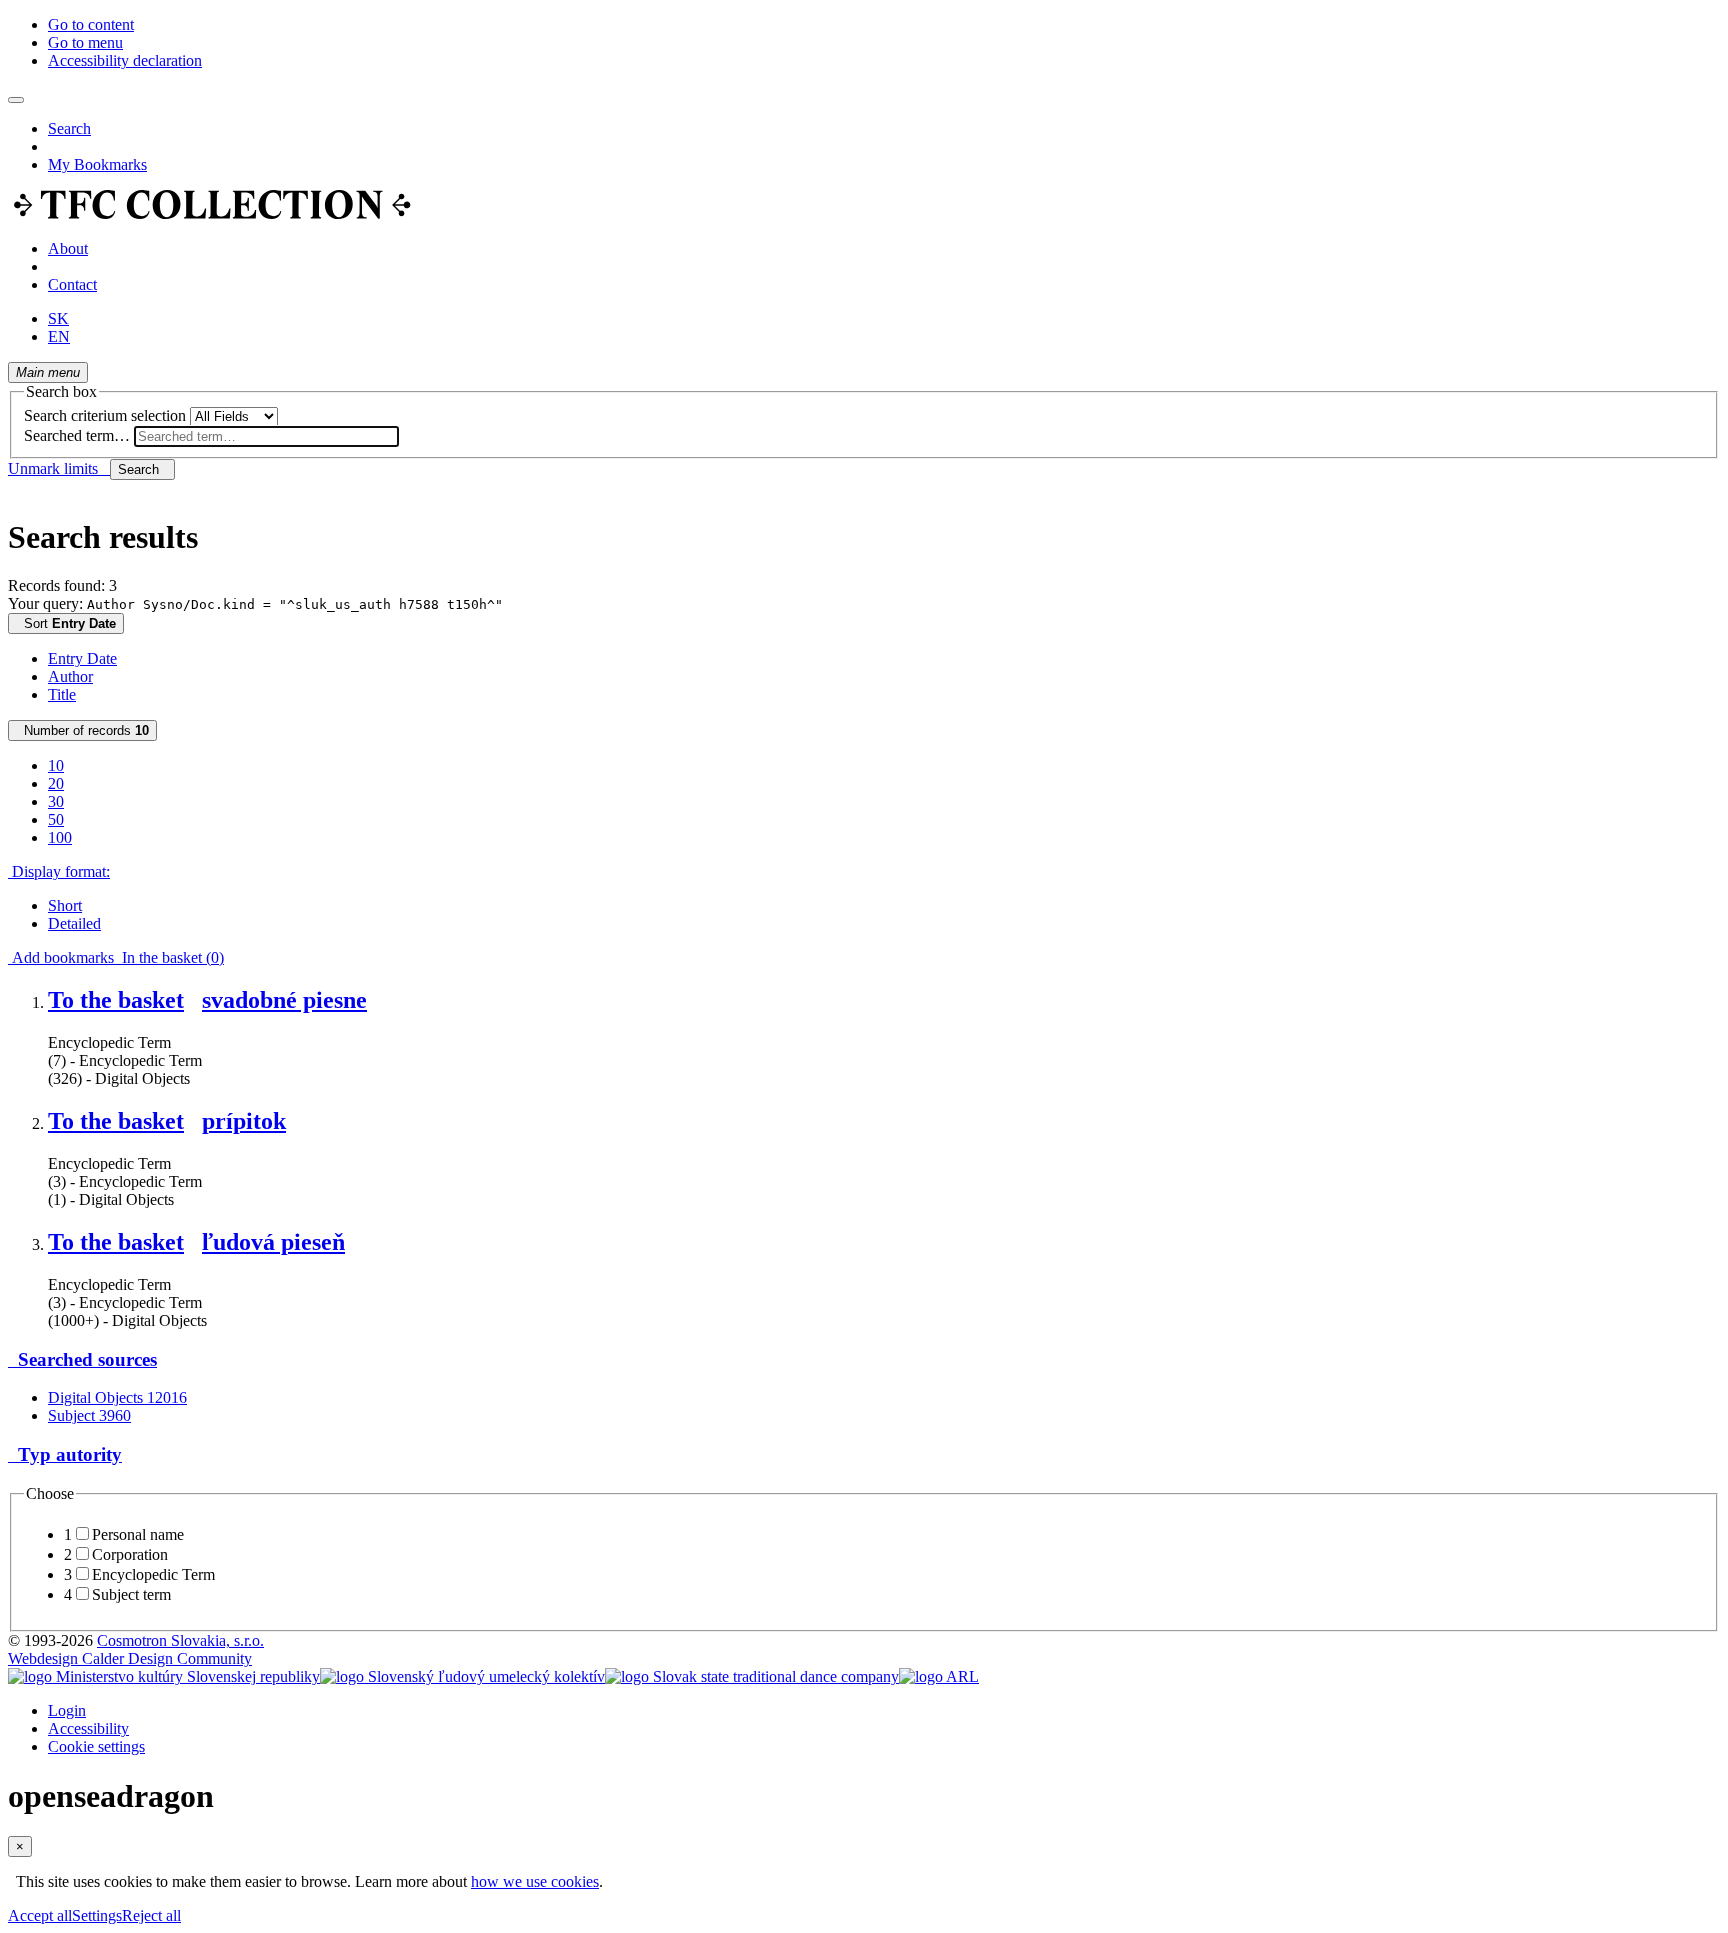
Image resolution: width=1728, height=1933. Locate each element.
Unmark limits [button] (59, 468)
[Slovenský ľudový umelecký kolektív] (462, 1676)
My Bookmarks (97, 164)
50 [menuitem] (56, 819)
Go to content (91, 24)
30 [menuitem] (56, 801)
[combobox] (266, 436)
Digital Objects (117, 1397)
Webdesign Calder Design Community (130, 1658)
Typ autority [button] (65, 1454)
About (68, 248)
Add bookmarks (61, 957)
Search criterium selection (105, 415)
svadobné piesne (284, 1000)
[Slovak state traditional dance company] (752, 1676)
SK (58, 318)
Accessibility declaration (125, 60)
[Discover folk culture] (212, 214)
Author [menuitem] (70, 676)
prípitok (244, 1121)
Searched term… (77, 435)
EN (59, 336)
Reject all (151, 1915)
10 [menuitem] (56, 765)
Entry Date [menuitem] (82, 658)
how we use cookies (535, 1881)
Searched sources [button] (82, 1359)
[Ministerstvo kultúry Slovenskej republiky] (164, 1676)
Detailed (74, 923)
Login (67, 1710)
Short (65, 905)
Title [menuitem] (62, 694)
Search (69, 128)
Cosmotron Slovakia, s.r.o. (180, 1640)
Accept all (40, 1915)
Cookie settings (96, 1746)
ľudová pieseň (273, 1242)
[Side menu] (16, 100)
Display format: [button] (59, 871)
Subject (89, 1415)
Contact (72, 284)
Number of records (82, 730)
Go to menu (85, 42)
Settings (97, 1915)
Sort (66, 623)
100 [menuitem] (60, 837)
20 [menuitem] (56, 783)
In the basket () (169, 957)
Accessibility (88, 1728)
